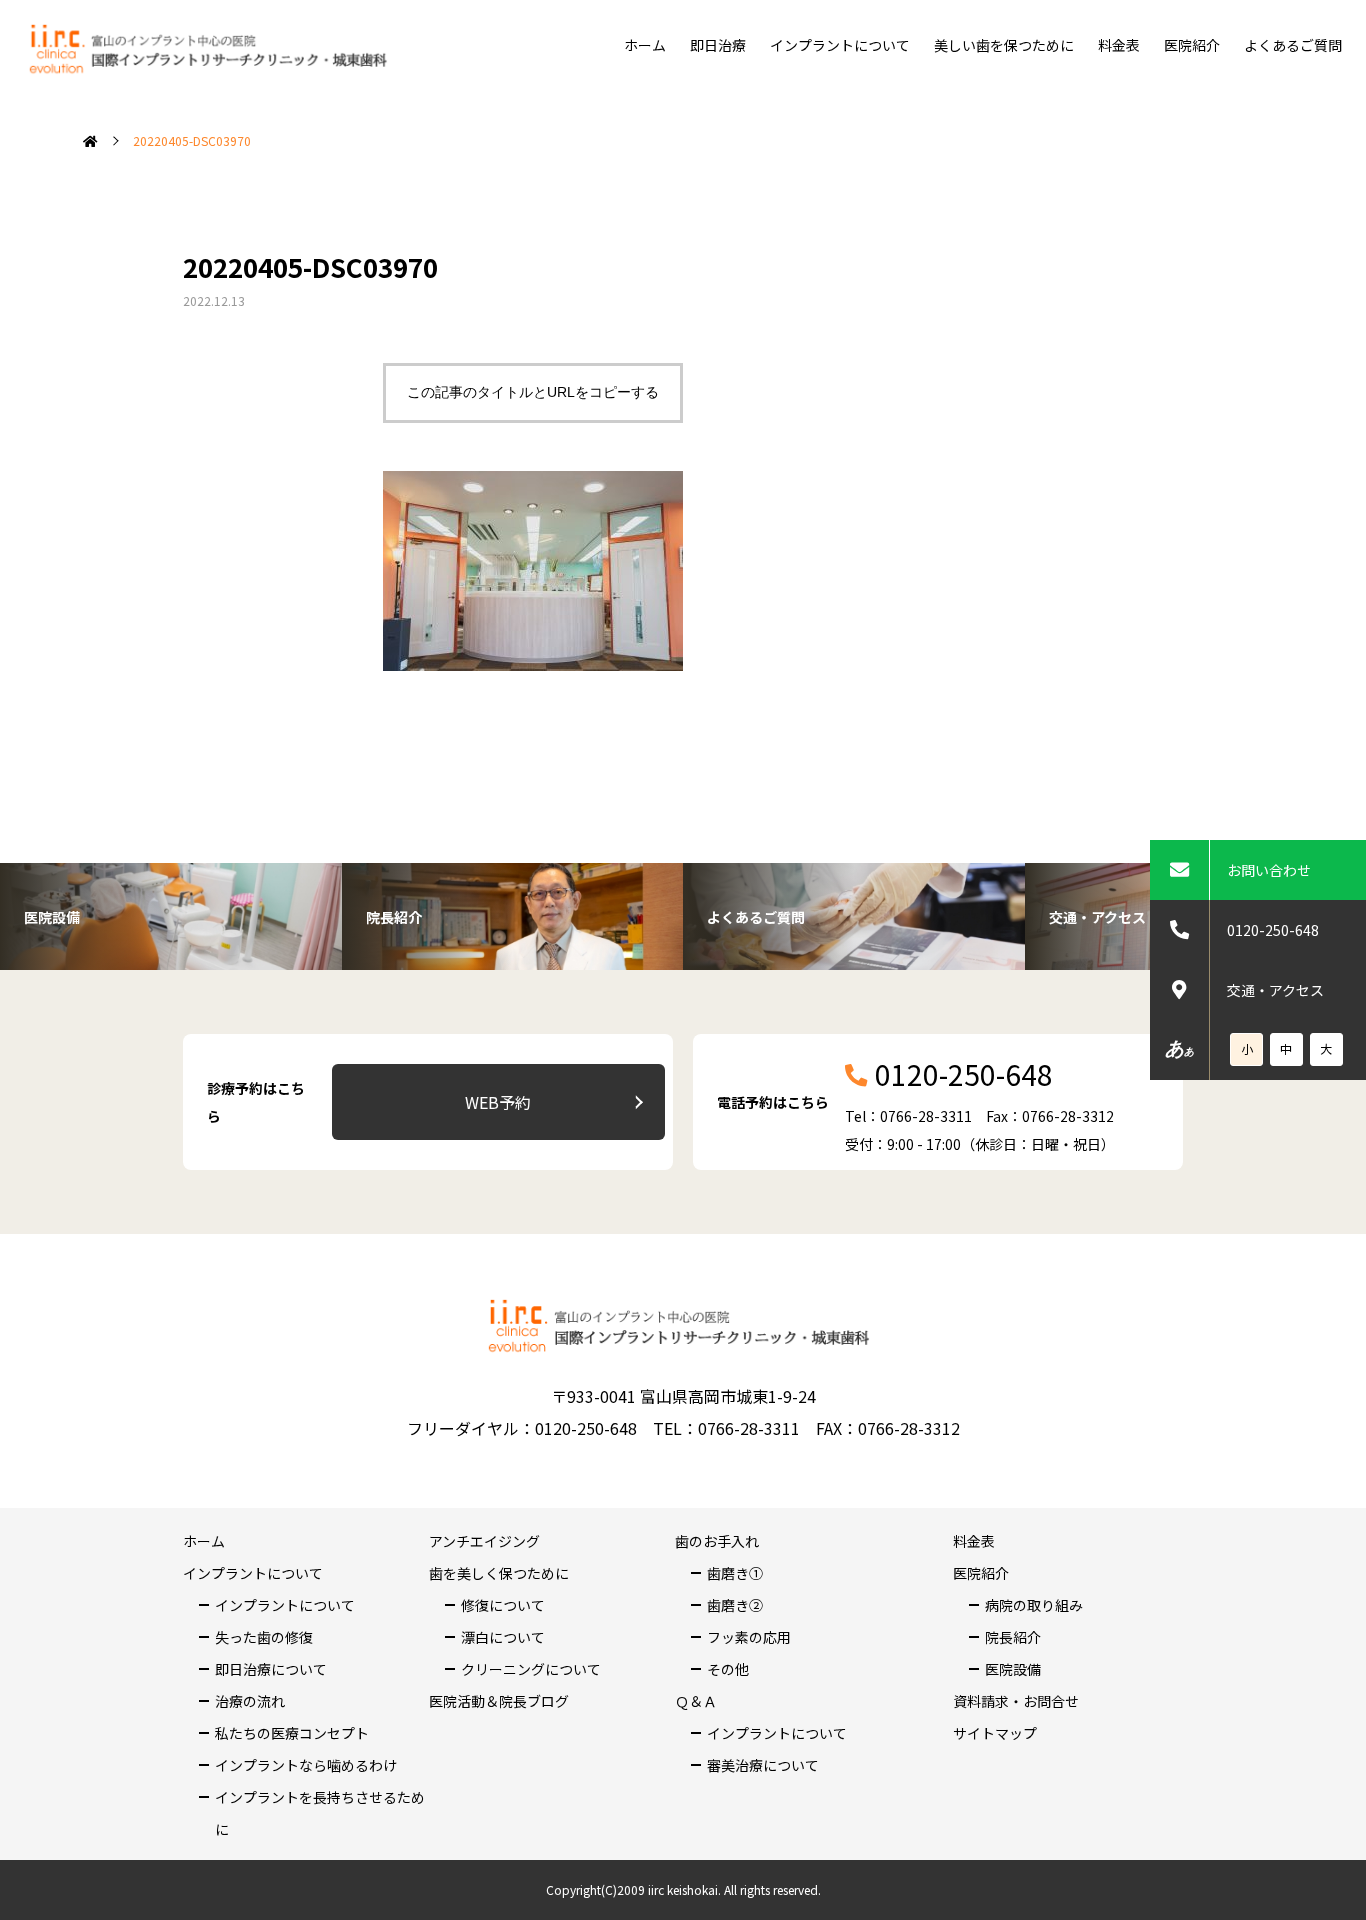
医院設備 (1013, 1669)
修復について (503, 1605)
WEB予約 (498, 1102)
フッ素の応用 (749, 1637)
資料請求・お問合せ (1016, 1701)
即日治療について (271, 1669)
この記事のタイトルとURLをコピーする (533, 392)
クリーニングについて (531, 1669)
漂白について (503, 1637)
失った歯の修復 (264, 1637)
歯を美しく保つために (499, 1573)
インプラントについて (840, 45)
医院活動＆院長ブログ (499, 1701)
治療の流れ (250, 1701)
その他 (728, 1669)
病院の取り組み (1034, 1605)
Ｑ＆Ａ (696, 1701)
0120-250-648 (1273, 930)
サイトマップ (995, 1733)
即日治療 (718, 45)
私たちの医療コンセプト (292, 1733)
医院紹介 (1192, 45)
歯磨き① (735, 1573)
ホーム (645, 45)
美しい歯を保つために (1004, 45)
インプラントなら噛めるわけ (306, 1765)
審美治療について (763, 1765)
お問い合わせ (1269, 870)
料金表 (1119, 45)
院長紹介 (1013, 1637)
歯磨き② (735, 1605)
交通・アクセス (1275, 990)
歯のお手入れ (717, 1541)
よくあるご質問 (1293, 45)
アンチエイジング (484, 1541)
